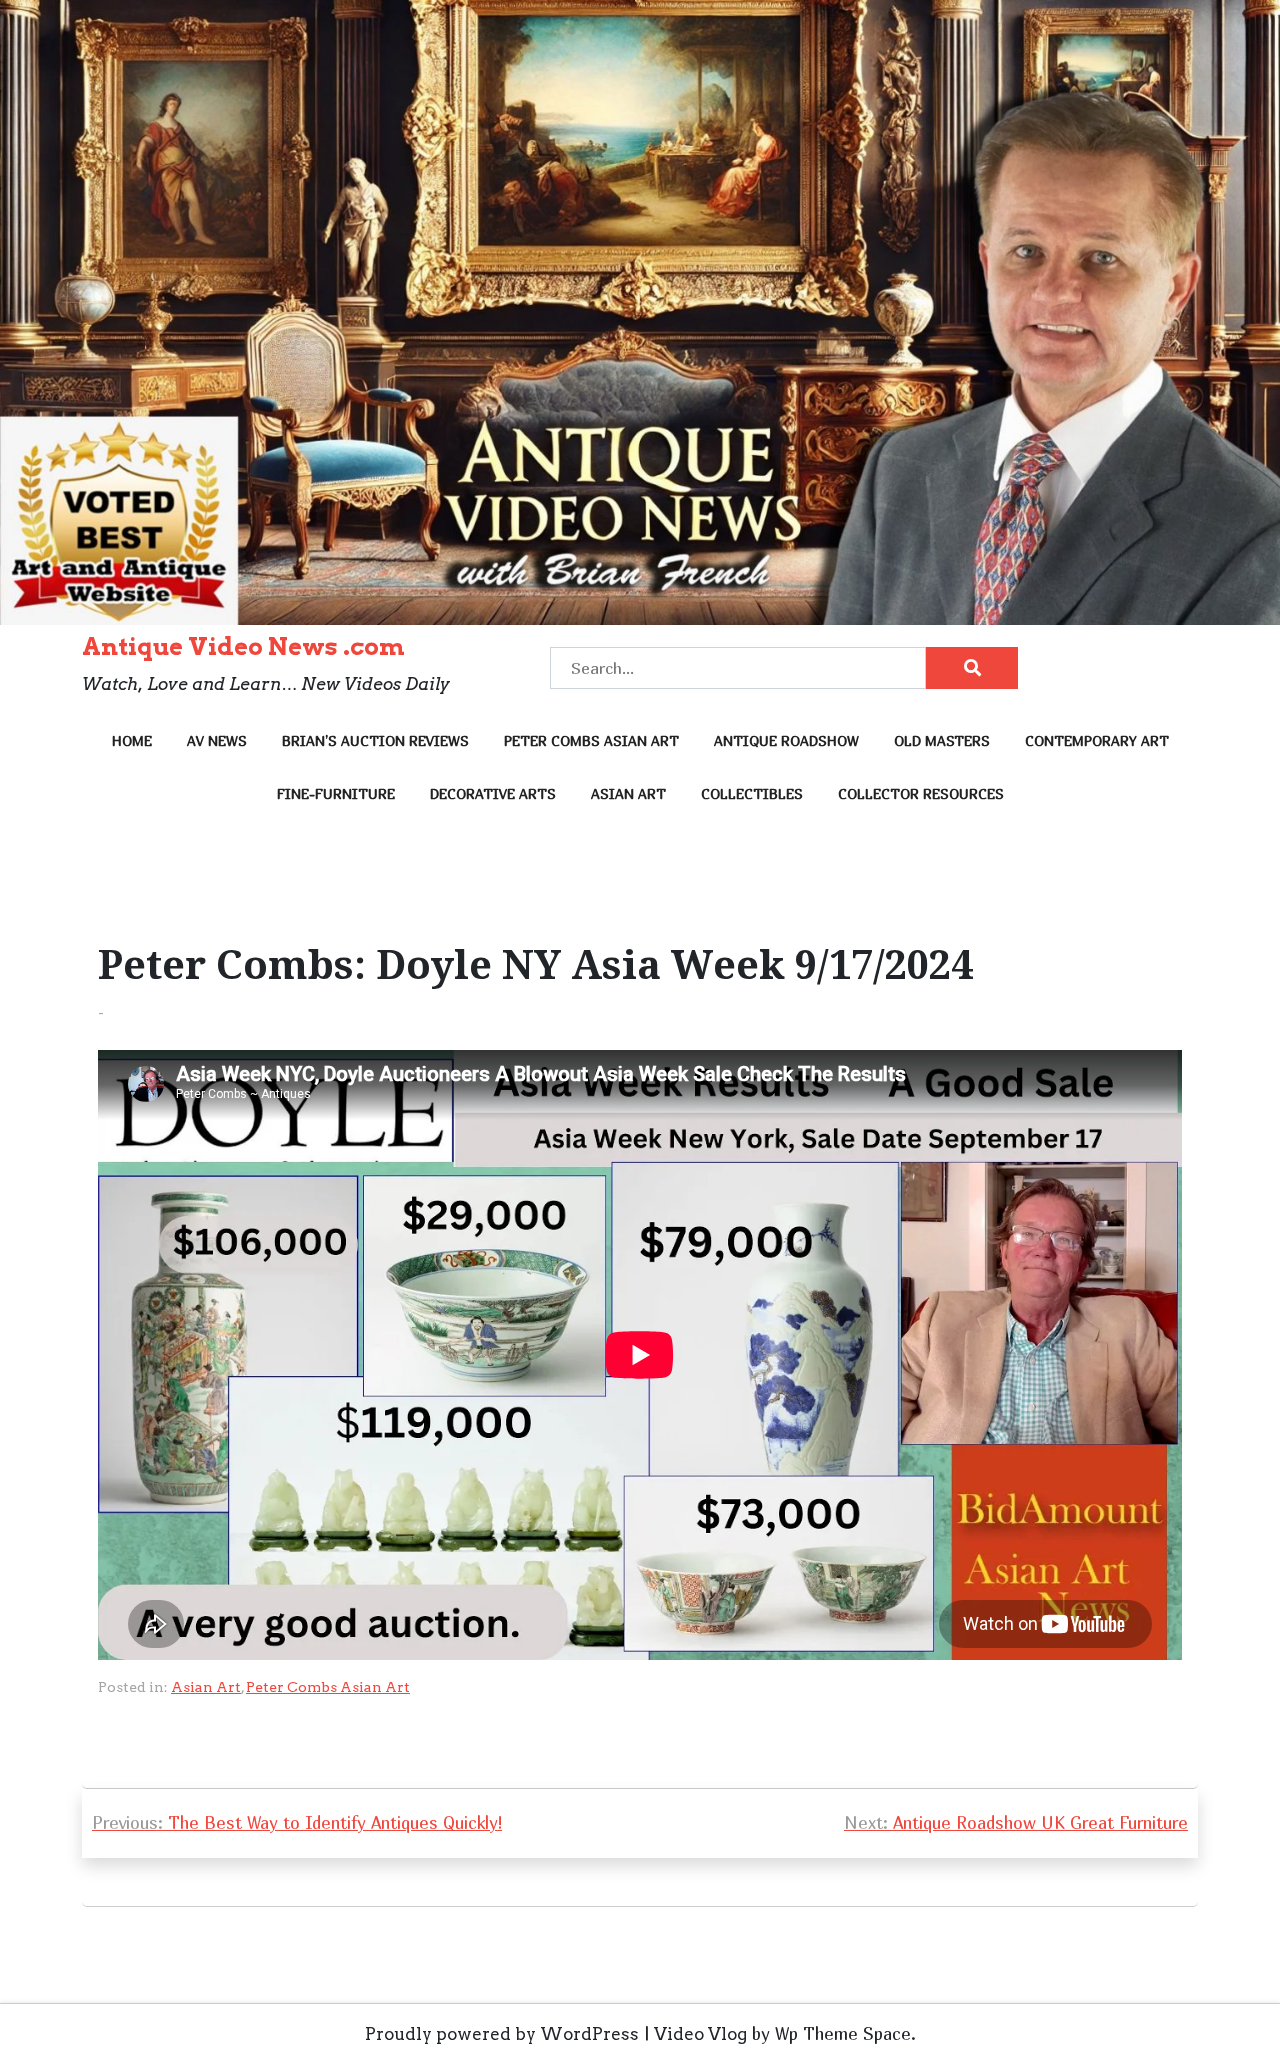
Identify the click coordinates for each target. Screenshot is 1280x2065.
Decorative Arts (493, 793)
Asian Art (628, 793)
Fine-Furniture (336, 793)
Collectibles (752, 793)
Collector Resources (921, 793)
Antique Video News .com (243, 647)
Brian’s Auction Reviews (375, 740)
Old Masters (942, 740)
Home (132, 740)
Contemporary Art (1097, 740)
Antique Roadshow (786, 740)
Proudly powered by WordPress (502, 2034)
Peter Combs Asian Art (591, 740)
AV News (217, 740)
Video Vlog (700, 2034)
